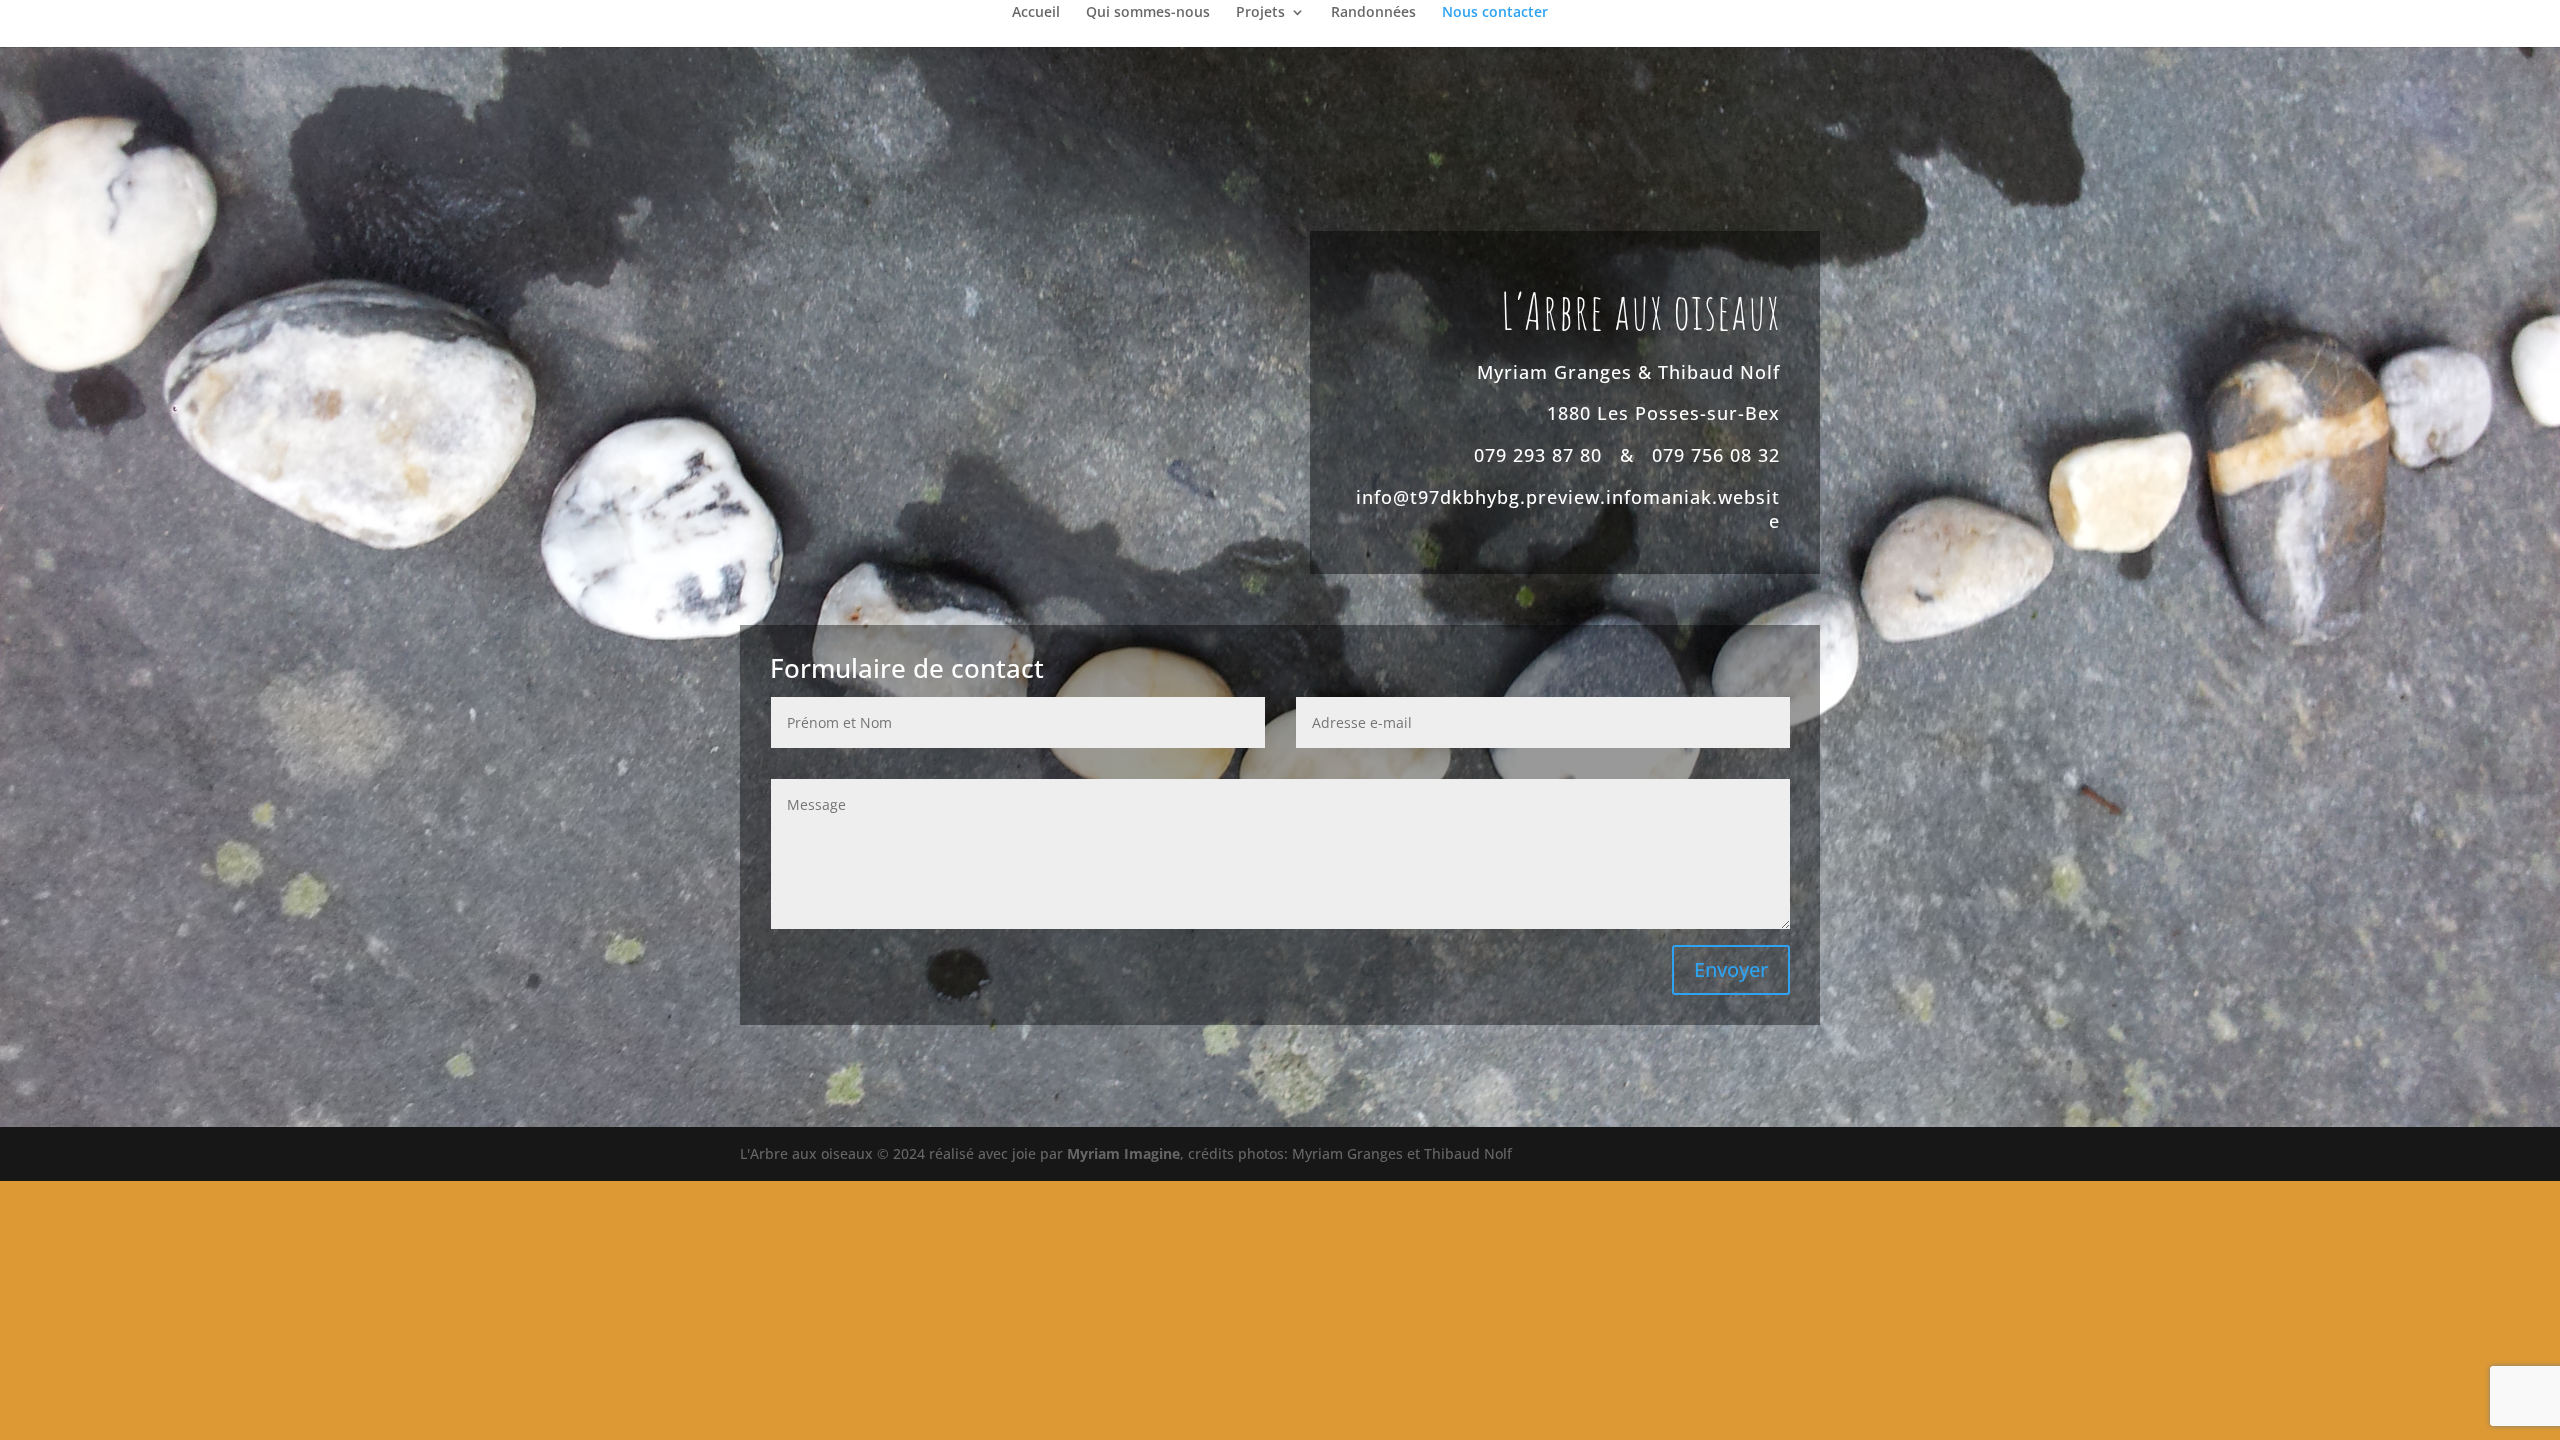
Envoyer (1731, 969)
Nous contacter (1495, 13)
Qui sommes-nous (1148, 13)
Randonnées (1373, 13)
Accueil (1036, 13)
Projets (1260, 13)
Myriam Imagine (1123, 1153)
